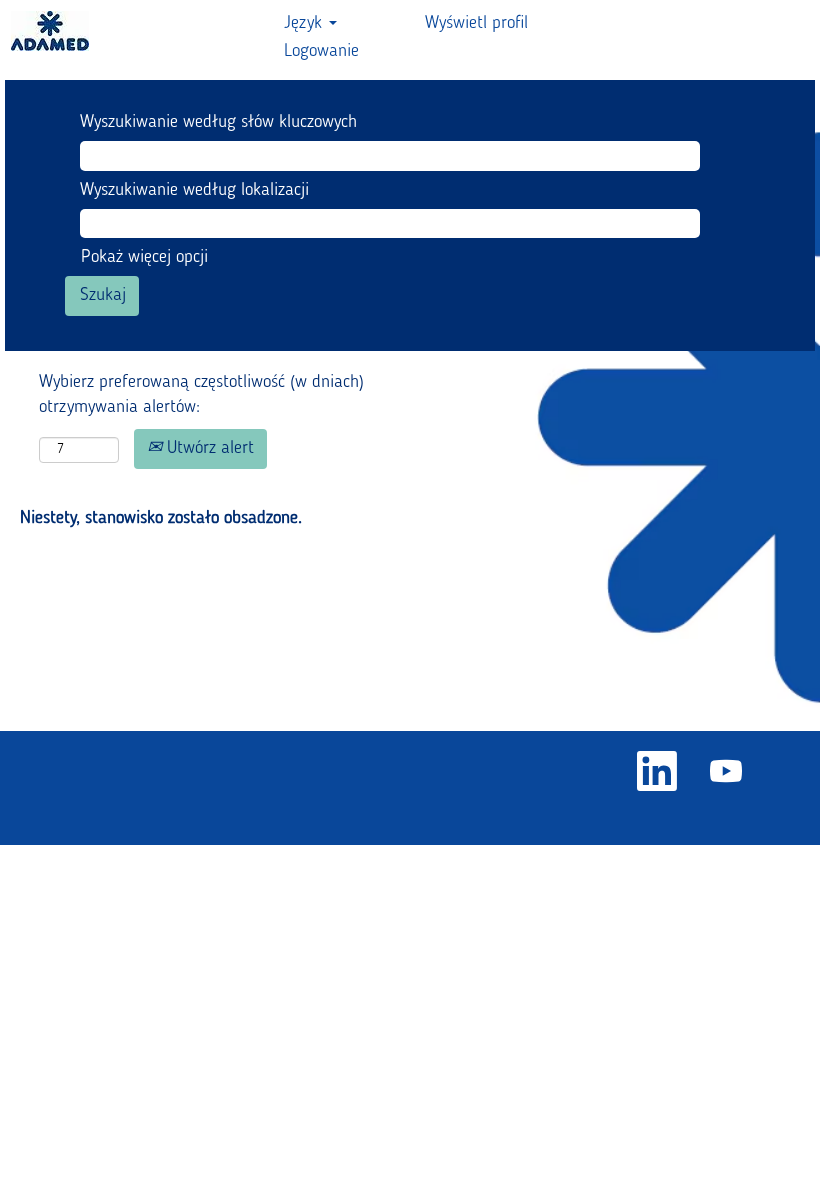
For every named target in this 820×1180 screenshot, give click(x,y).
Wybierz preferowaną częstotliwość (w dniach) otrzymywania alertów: (201, 395)
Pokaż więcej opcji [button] (144, 257)
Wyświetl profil (476, 23)
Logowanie (321, 51)
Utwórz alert (208, 448)
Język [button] (305, 23)
